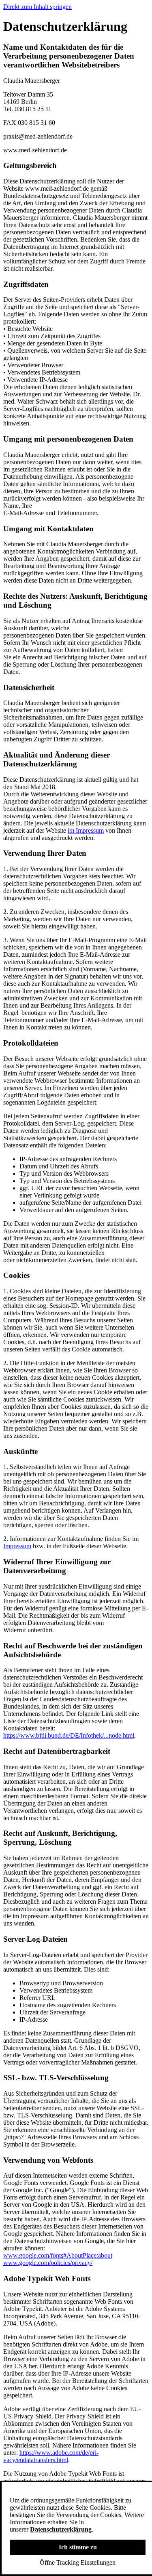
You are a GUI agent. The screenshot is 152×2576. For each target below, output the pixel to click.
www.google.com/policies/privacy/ (48, 2263)
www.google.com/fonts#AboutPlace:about (58, 2255)
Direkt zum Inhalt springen (37, 7)
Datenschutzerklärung (61, 2529)
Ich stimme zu (78, 2547)
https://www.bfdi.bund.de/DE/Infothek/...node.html (69, 1735)
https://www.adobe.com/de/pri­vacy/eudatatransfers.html (51, 2456)
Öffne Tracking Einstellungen (78, 2562)
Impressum (17, 1546)
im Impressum (86, 830)
